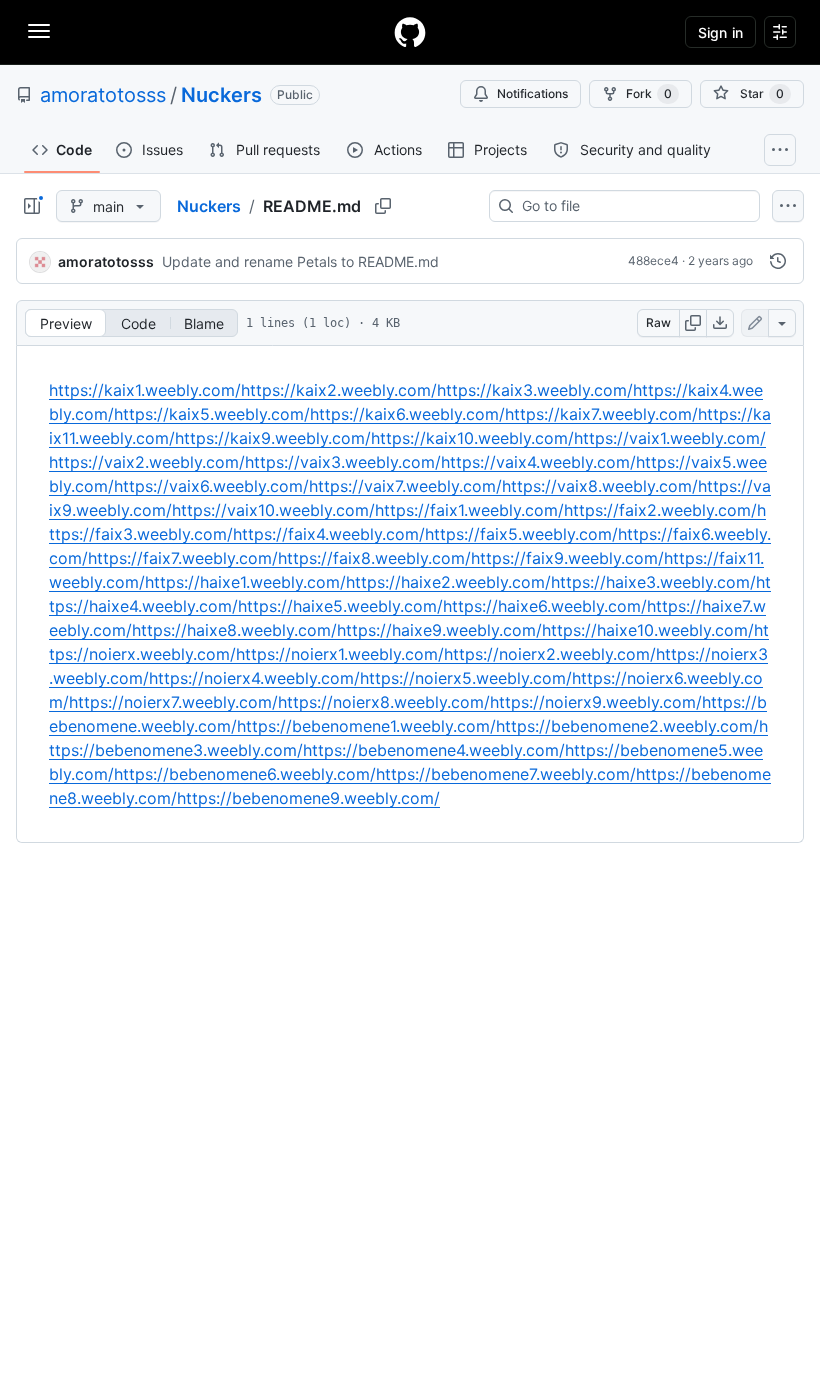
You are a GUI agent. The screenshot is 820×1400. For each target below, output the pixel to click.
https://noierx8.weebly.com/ (384, 702)
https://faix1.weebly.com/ (469, 510)
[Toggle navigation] (39, 31)
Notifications (532, 93)
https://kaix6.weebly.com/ (407, 414)
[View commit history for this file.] (778, 261)
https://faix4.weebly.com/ (329, 534)
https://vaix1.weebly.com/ (670, 438)
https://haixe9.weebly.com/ (439, 630)
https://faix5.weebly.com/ (521, 534)
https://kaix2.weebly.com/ (339, 390)
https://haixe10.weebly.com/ (648, 630)
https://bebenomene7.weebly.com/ (506, 774)
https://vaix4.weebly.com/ (538, 462)
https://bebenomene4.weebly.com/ (434, 750)
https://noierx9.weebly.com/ (596, 702)
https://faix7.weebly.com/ (183, 558)
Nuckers (221, 95)
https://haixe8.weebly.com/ (234, 630)
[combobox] (632, 206)
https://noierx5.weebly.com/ (466, 678)
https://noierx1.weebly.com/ (340, 654)
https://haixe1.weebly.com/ (245, 582)
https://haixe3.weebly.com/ (653, 582)
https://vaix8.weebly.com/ (600, 486)
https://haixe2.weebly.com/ (448, 582)
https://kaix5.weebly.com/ (212, 414)
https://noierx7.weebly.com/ (173, 702)
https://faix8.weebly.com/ (374, 558)
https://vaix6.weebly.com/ (211, 486)
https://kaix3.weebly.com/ (535, 390)
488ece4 (653, 260)
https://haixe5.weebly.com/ (340, 606)
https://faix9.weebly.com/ (567, 558)
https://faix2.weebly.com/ (660, 510)
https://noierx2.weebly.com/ (550, 654)
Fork (649, 93)
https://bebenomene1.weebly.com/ (366, 726)
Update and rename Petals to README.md (300, 261)
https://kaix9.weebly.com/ (273, 438)
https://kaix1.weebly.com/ (145, 390)
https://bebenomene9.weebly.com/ (308, 798)
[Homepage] (410, 32)
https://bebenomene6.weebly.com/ (245, 774)
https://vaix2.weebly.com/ (147, 462)
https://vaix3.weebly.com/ (343, 462)
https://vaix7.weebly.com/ (405, 486)
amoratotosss (103, 95)
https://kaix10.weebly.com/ (472, 438)
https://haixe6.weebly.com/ (545, 606)
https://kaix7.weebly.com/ (601, 414)
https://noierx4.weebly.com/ (254, 678)
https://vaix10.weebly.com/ (273, 510)
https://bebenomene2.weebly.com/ (627, 726)
